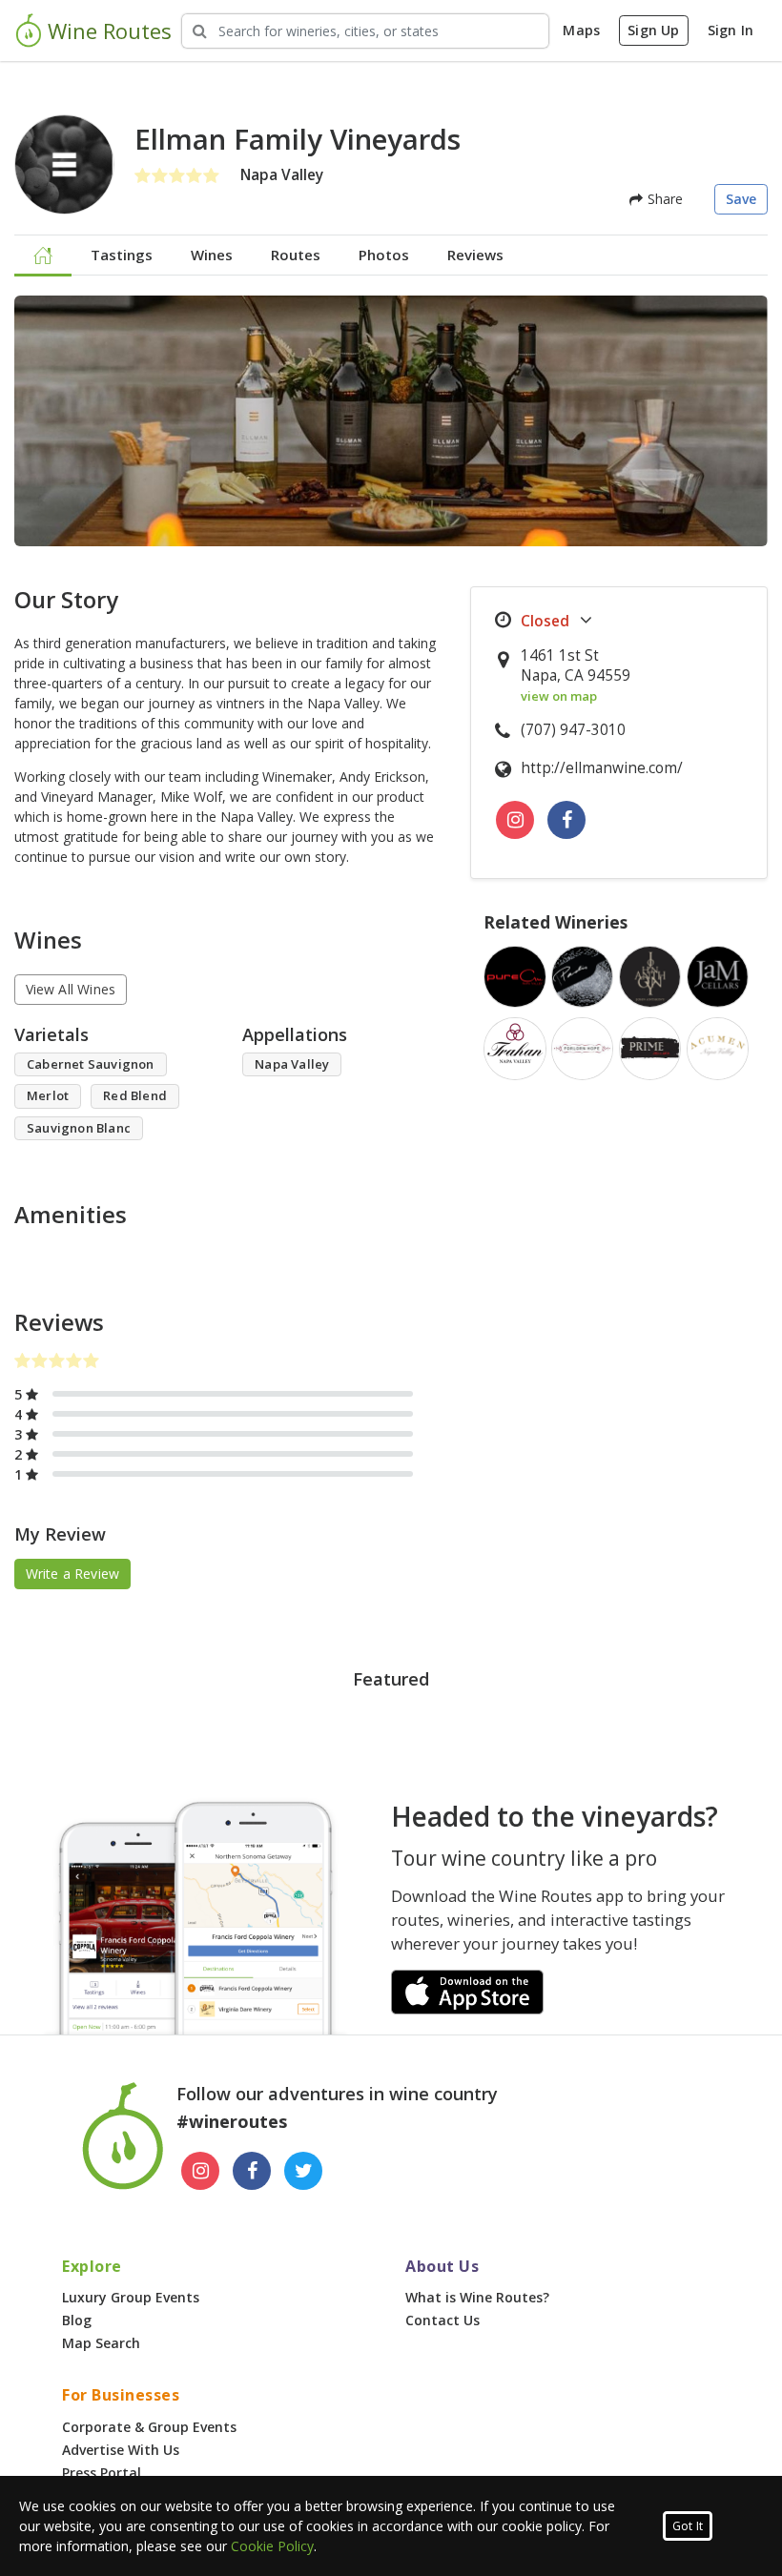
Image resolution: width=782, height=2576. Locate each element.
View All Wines (71, 989)
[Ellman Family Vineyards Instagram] (515, 820)
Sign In (731, 30)
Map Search (101, 2343)
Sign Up (653, 30)
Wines (212, 255)
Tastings (122, 255)
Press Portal (102, 2473)
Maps (581, 30)
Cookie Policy (272, 2546)
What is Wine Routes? (477, 2297)
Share (663, 199)
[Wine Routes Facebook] (252, 2171)
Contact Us (442, 2320)
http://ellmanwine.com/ (602, 768)
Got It (688, 2526)
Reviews (475, 255)
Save (741, 199)
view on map (559, 696)
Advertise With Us (121, 2450)
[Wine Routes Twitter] (303, 2171)
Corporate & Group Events (149, 2427)
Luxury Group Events (131, 2297)
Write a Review (73, 1574)
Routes (296, 255)
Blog (77, 2320)
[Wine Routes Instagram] (200, 2171)
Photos (384, 255)
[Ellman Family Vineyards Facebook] (566, 820)
